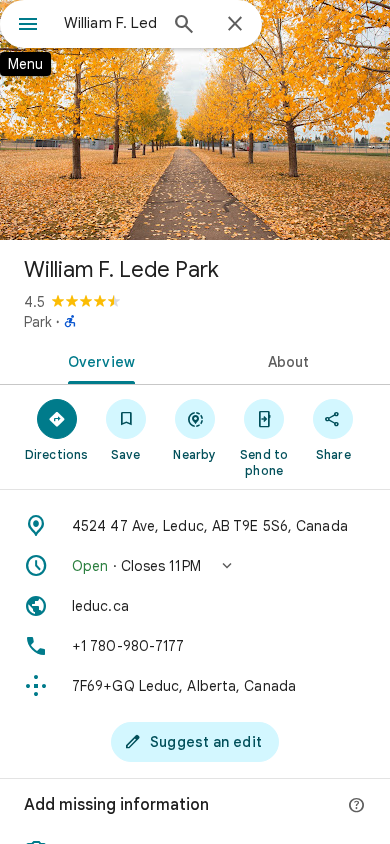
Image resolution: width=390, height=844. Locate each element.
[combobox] (110, 23)
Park (38, 322)
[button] (195, 566)
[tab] (97, 360)
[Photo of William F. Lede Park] (195, 120)
